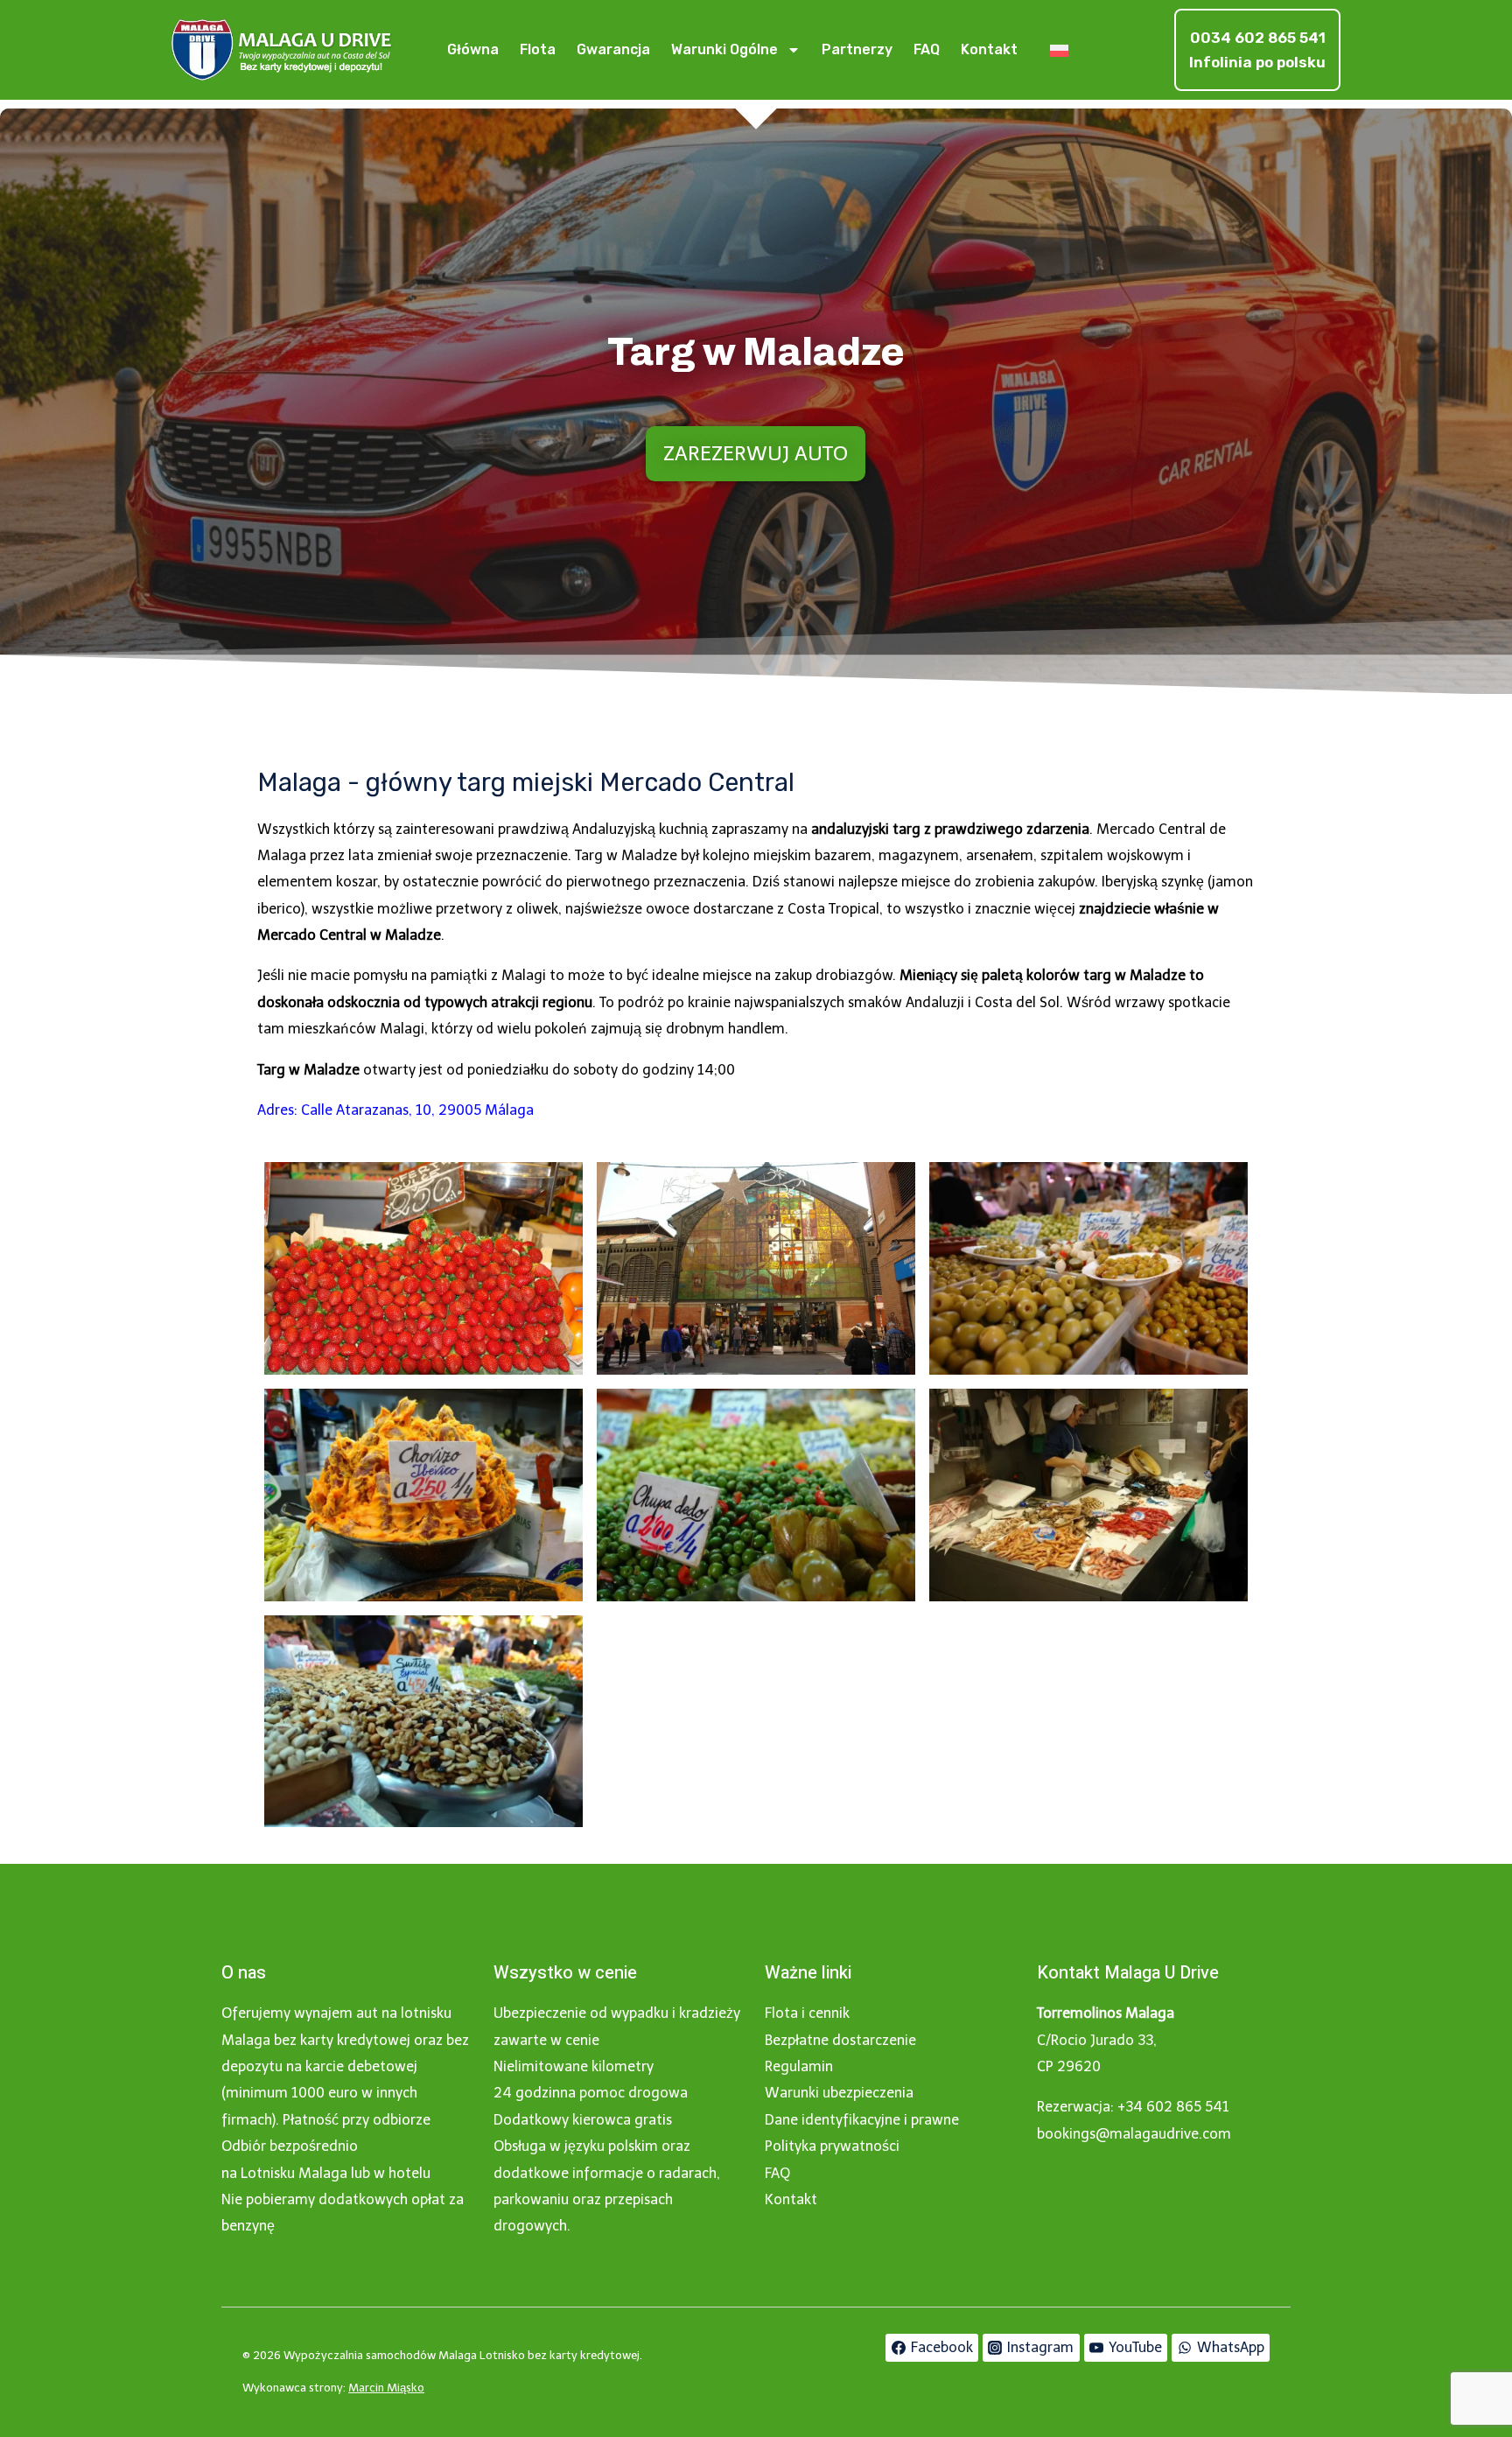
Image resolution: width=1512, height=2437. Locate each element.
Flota (538, 49)
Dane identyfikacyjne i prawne (862, 2120)
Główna (473, 49)
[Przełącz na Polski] (1059, 50)
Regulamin (799, 2066)
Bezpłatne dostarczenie (840, 2040)
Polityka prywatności (832, 2146)
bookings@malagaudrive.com (1134, 2134)
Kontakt (989, 49)
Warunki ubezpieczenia (839, 2093)
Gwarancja (613, 49)
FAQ (927, 49)
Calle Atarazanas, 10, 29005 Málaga (417, 1110)
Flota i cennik (807, 2013)
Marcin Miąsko (386, 2388)
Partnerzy (857, 49)
